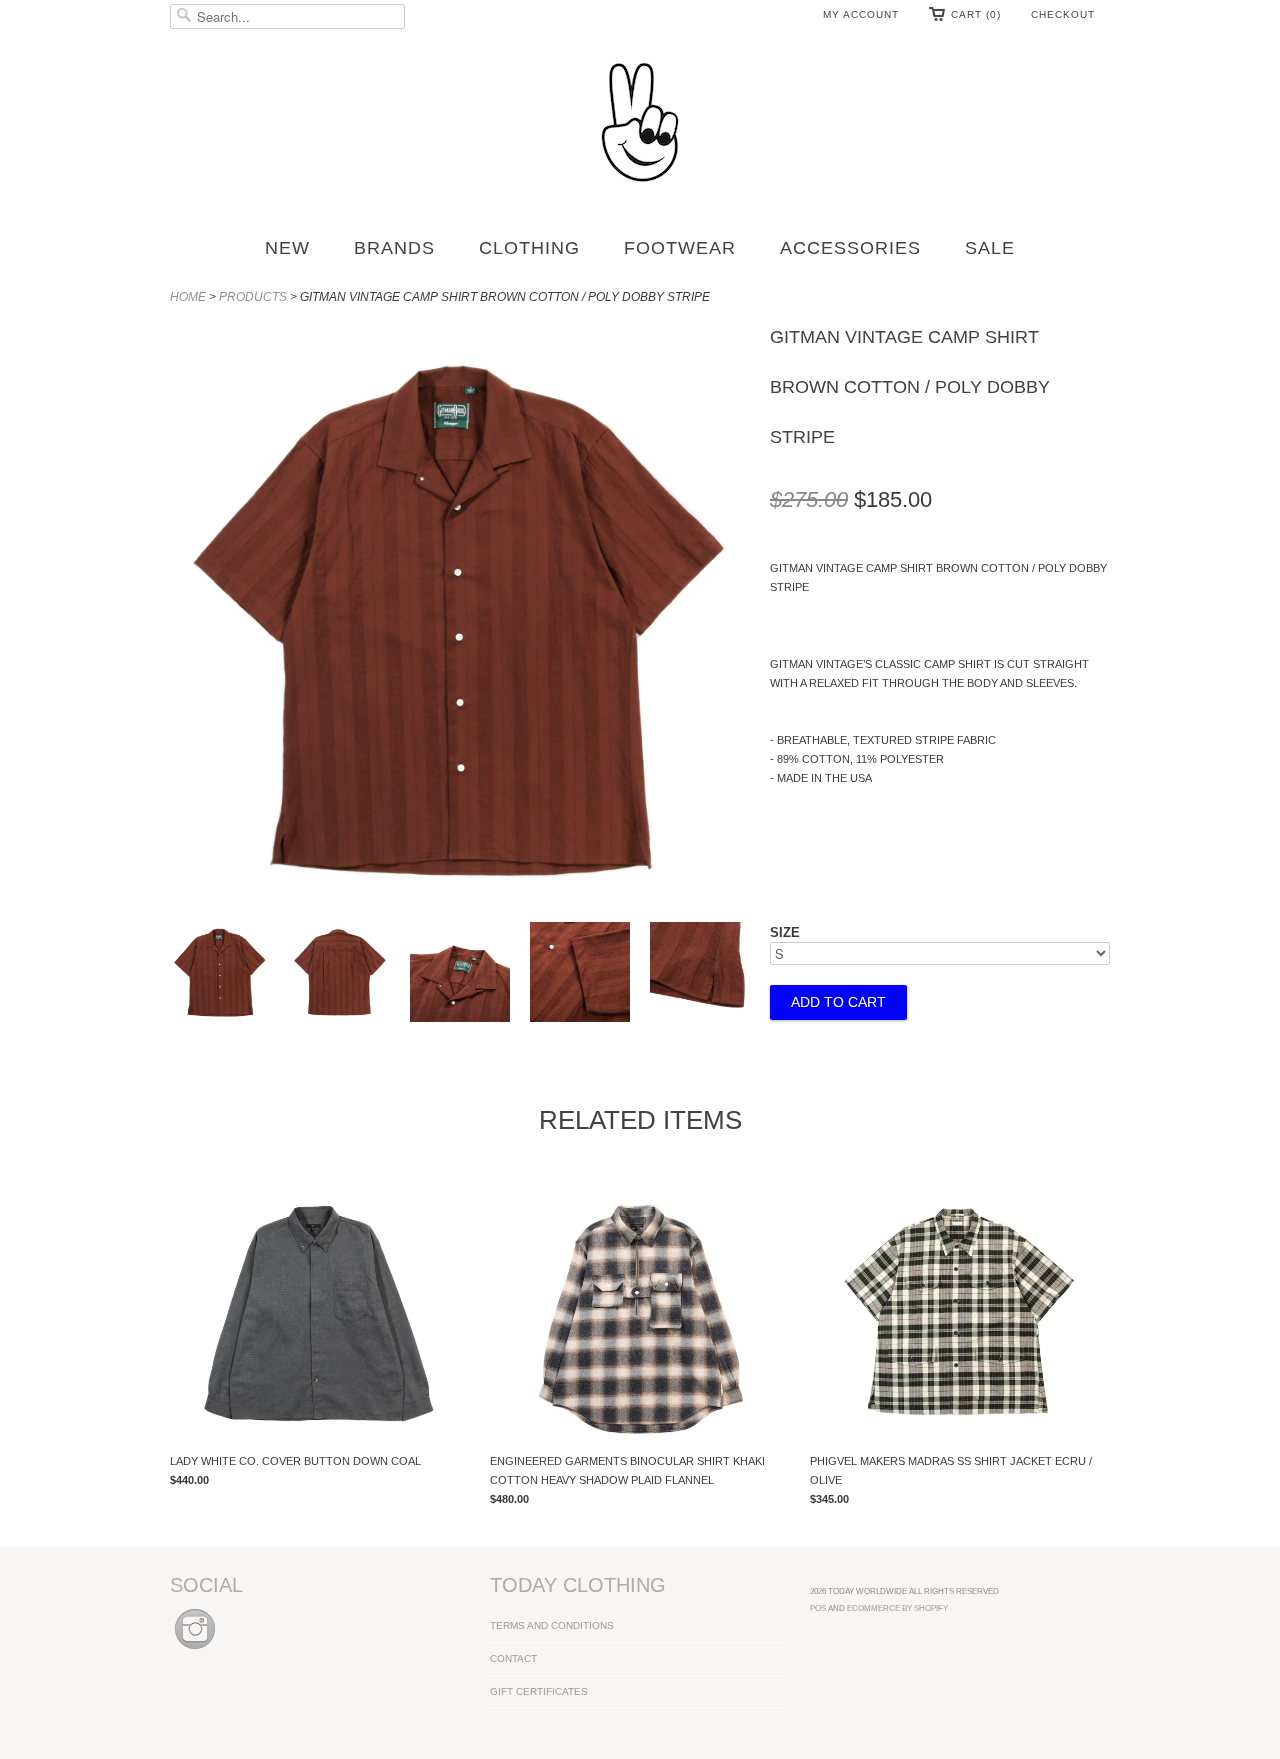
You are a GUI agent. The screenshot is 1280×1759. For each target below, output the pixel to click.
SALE (990, 248)
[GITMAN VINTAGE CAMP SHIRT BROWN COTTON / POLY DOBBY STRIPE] (220, 975)
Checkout (1063, 14)
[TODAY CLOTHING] (640, 124)
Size (785, 932)
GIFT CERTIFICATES (539, 1691)
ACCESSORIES (850, 248)
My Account (861, 14)
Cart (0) (976, 14)
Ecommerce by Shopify (897, 1608)
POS (818, 1608)
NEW (287, 248)
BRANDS (394, 248)
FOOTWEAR (680, 248)
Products (253, 297)
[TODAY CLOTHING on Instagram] (195, 1650)
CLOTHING (529, 248)
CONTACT (513, 1658)
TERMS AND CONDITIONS (552, 1625)
